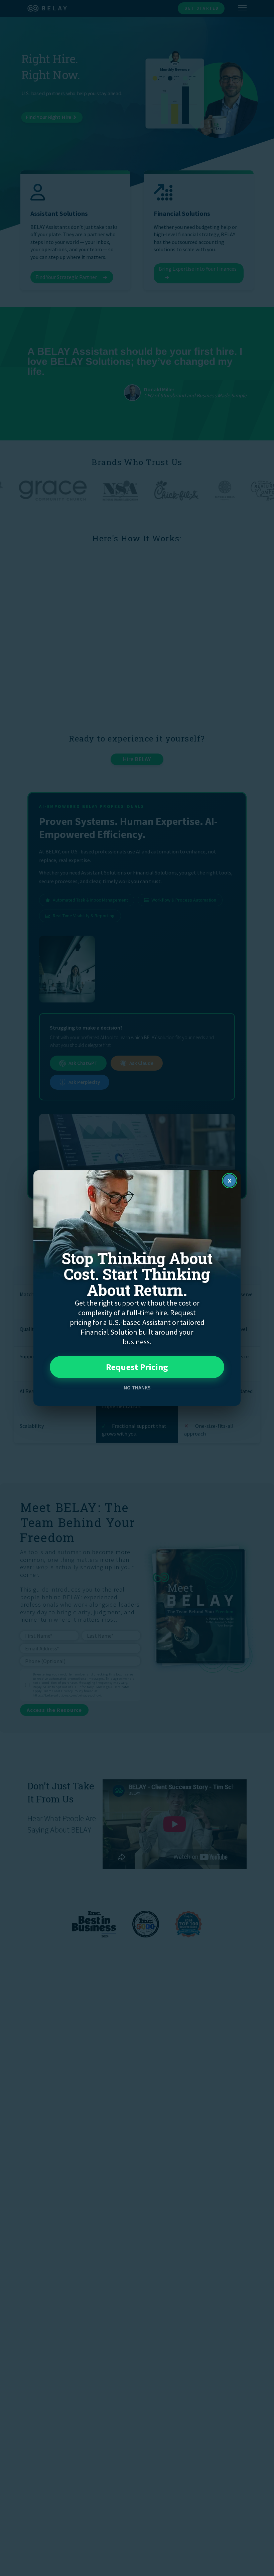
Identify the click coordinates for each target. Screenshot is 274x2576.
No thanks (137, 1387)
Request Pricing (137, 1367)
